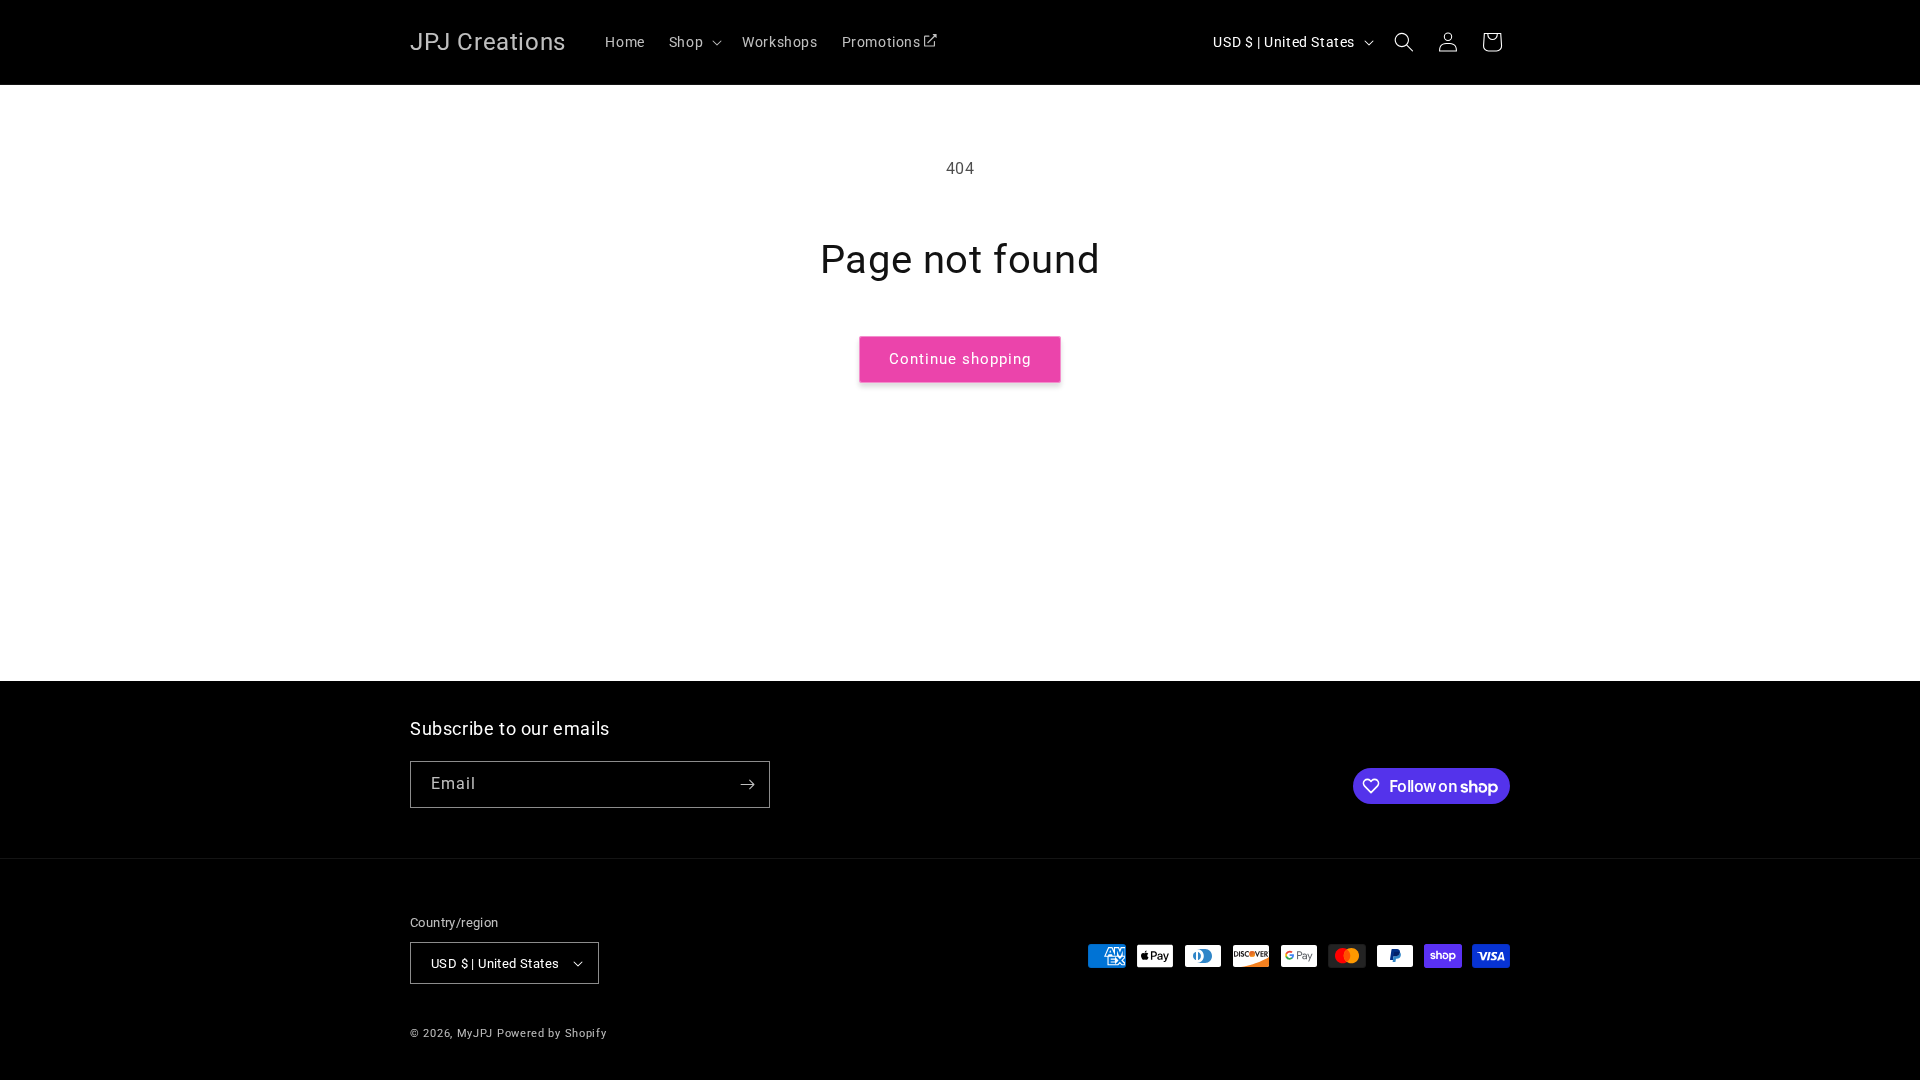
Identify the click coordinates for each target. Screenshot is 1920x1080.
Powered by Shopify (552, 1033)
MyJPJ (475, 1033)
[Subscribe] (747, 784)
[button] (693, 42)
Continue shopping (960, 359)
